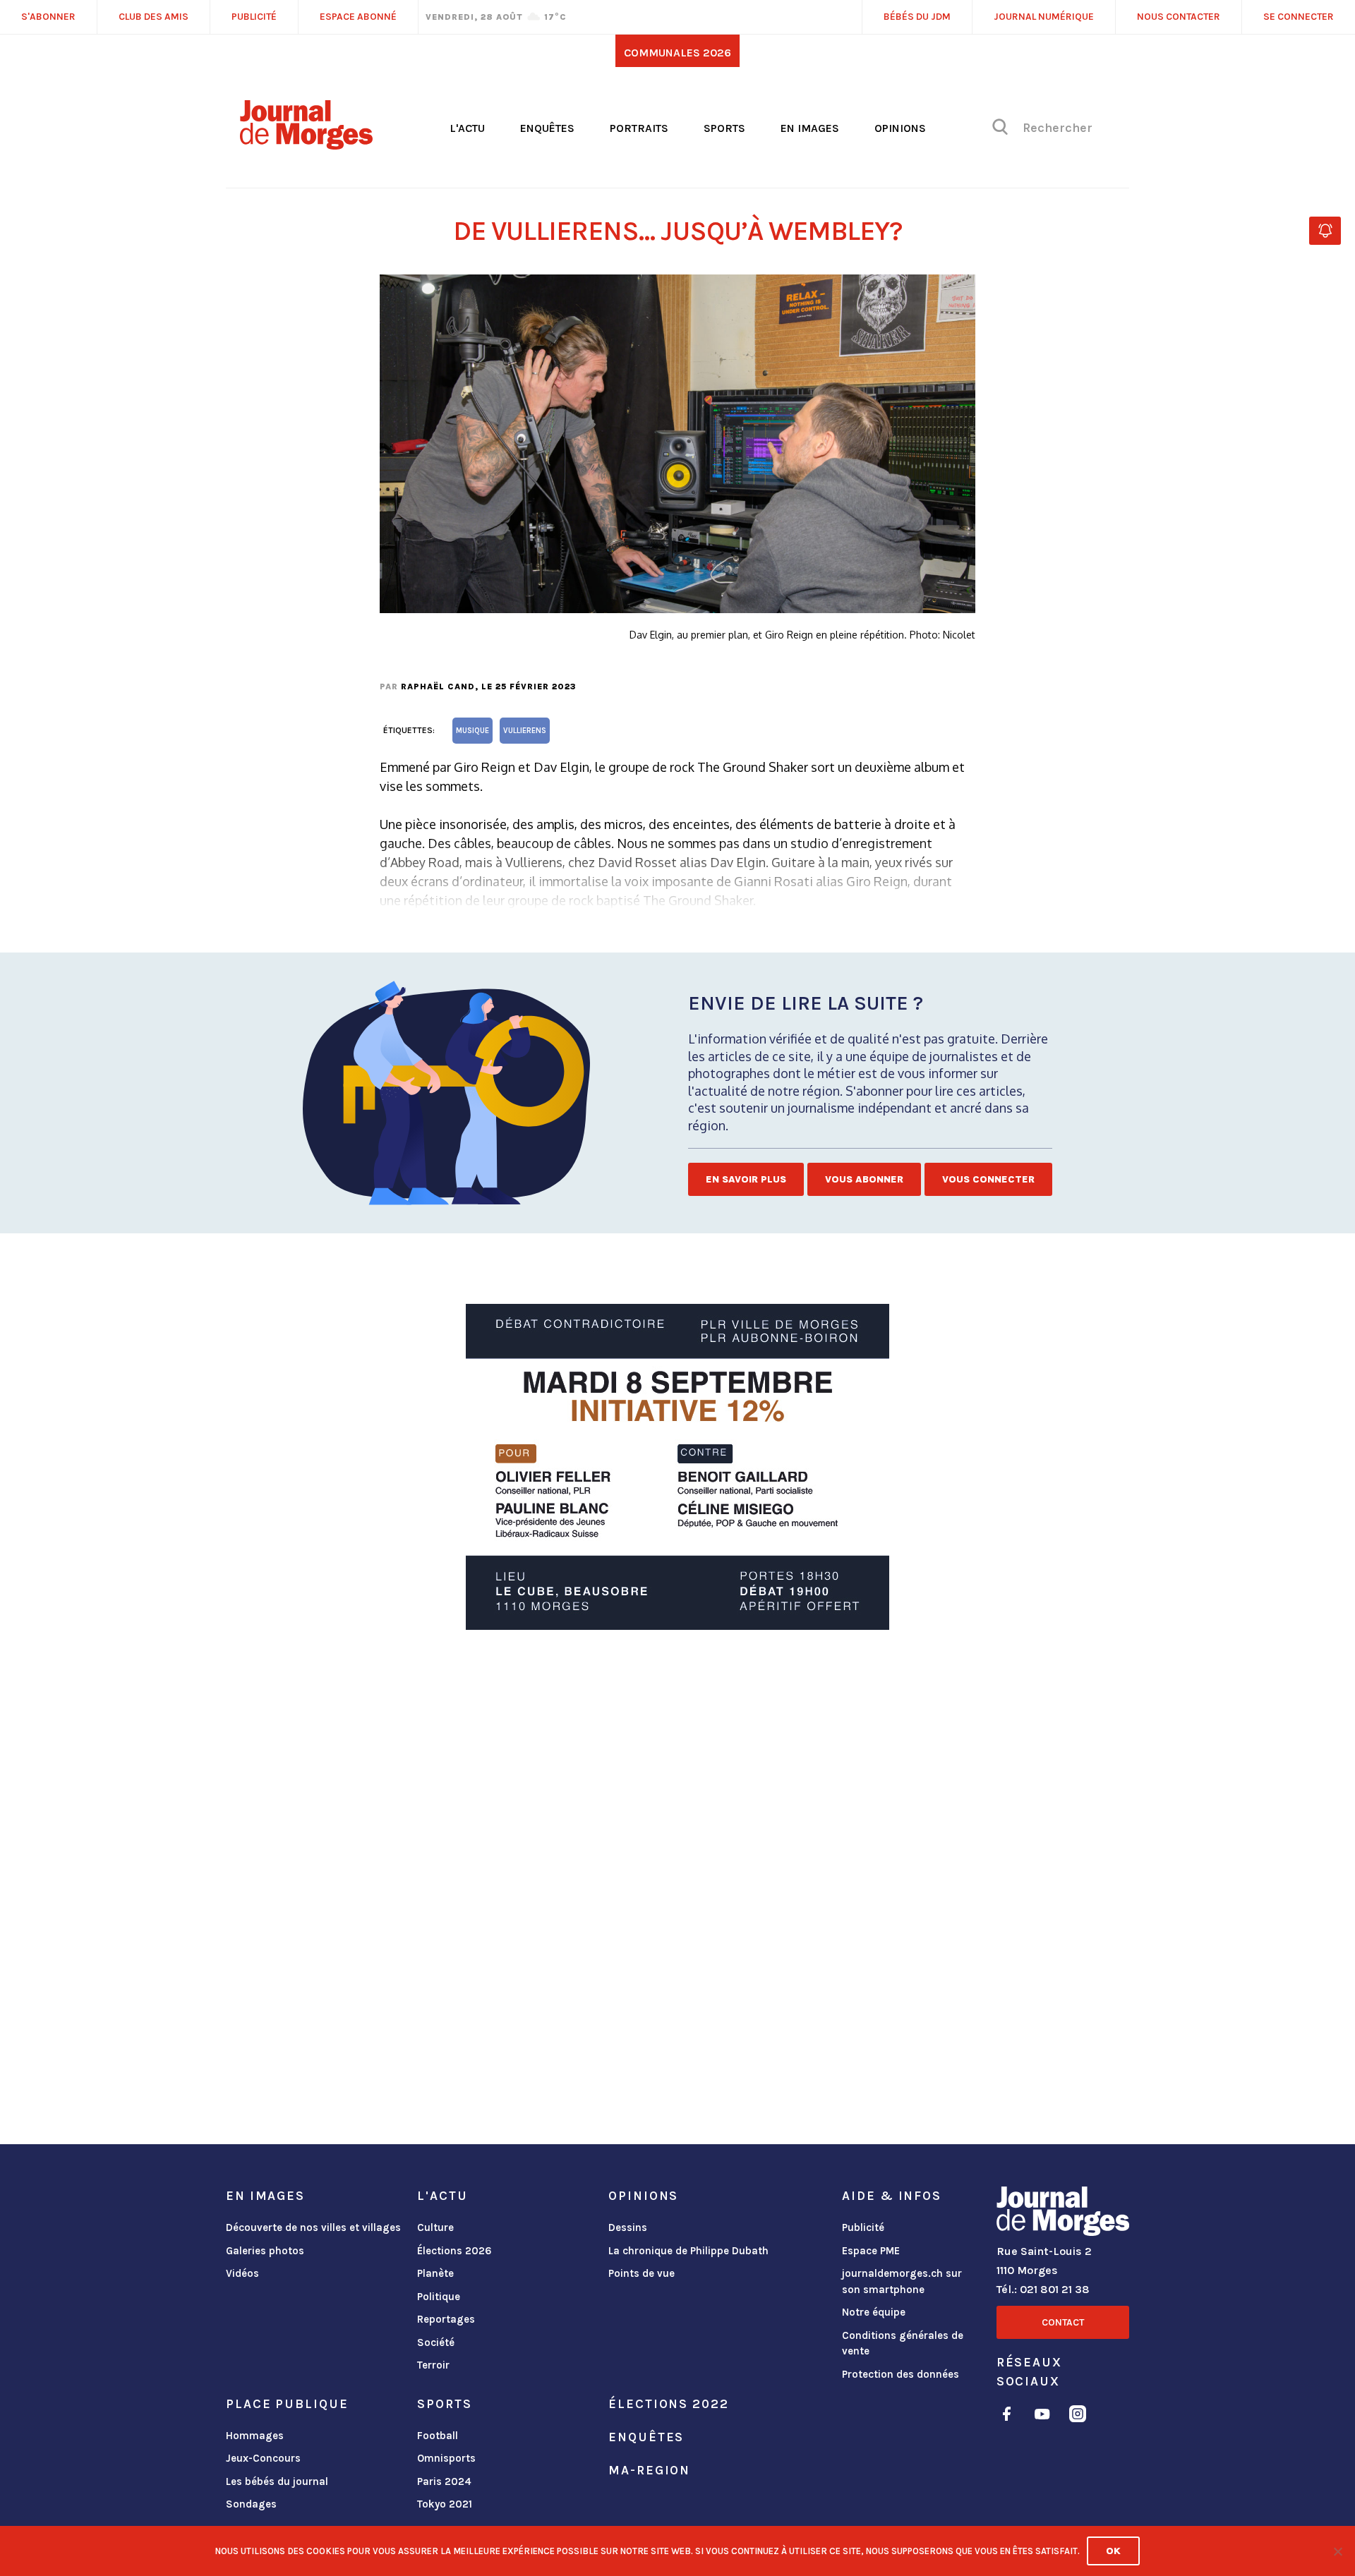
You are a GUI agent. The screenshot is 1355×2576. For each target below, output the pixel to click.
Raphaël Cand (438, 687)
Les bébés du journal (277, 2481)
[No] (1337, 2551)
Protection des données (901, 2374)
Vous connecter (988, 1179)
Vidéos (242, 2273)
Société (436, 2342)
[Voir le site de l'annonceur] (677, 1467)
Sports (724, 128)
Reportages (446, 2319)
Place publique (287, 2404)
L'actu (467, 128)
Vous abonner (864, 1179)
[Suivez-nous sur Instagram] (1078, 2416)
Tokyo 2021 (445, 2504)
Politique (439, 2297)
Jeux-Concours (263, 2458)
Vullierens (525, 731)
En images (810, 128)
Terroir (433, 2365)
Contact (1063, 2322)
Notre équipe (874, 2312)
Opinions (900, 128)
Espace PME (871, 2251)
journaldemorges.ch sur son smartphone (902, 2281)
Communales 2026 (677, 53)
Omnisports (446, 2458)
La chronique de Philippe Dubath (688, 2251)
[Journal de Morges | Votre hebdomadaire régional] (306, 145)
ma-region (649, 2470)
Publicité (863, 2227)
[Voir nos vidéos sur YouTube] (1042, 2416)
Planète (435, 2273)
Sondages (251, 2504)
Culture (435, 2227)
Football (438, 2436)
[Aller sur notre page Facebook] (1007, 2416)
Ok (1113, 2551)
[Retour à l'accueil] (1063, 2214)
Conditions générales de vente (903, 2344)
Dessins (628, 2227)
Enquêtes (547, 128)
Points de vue (642, 2273)
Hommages (255, 2436)
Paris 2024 (444, 2481)
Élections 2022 (668, 2404)
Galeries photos (265, 2251)
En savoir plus (746, 1179)
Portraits (639, 128)
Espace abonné (358, 17)
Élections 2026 (454, 2251)
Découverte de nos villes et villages (313, 2227)
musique (472, 731)
